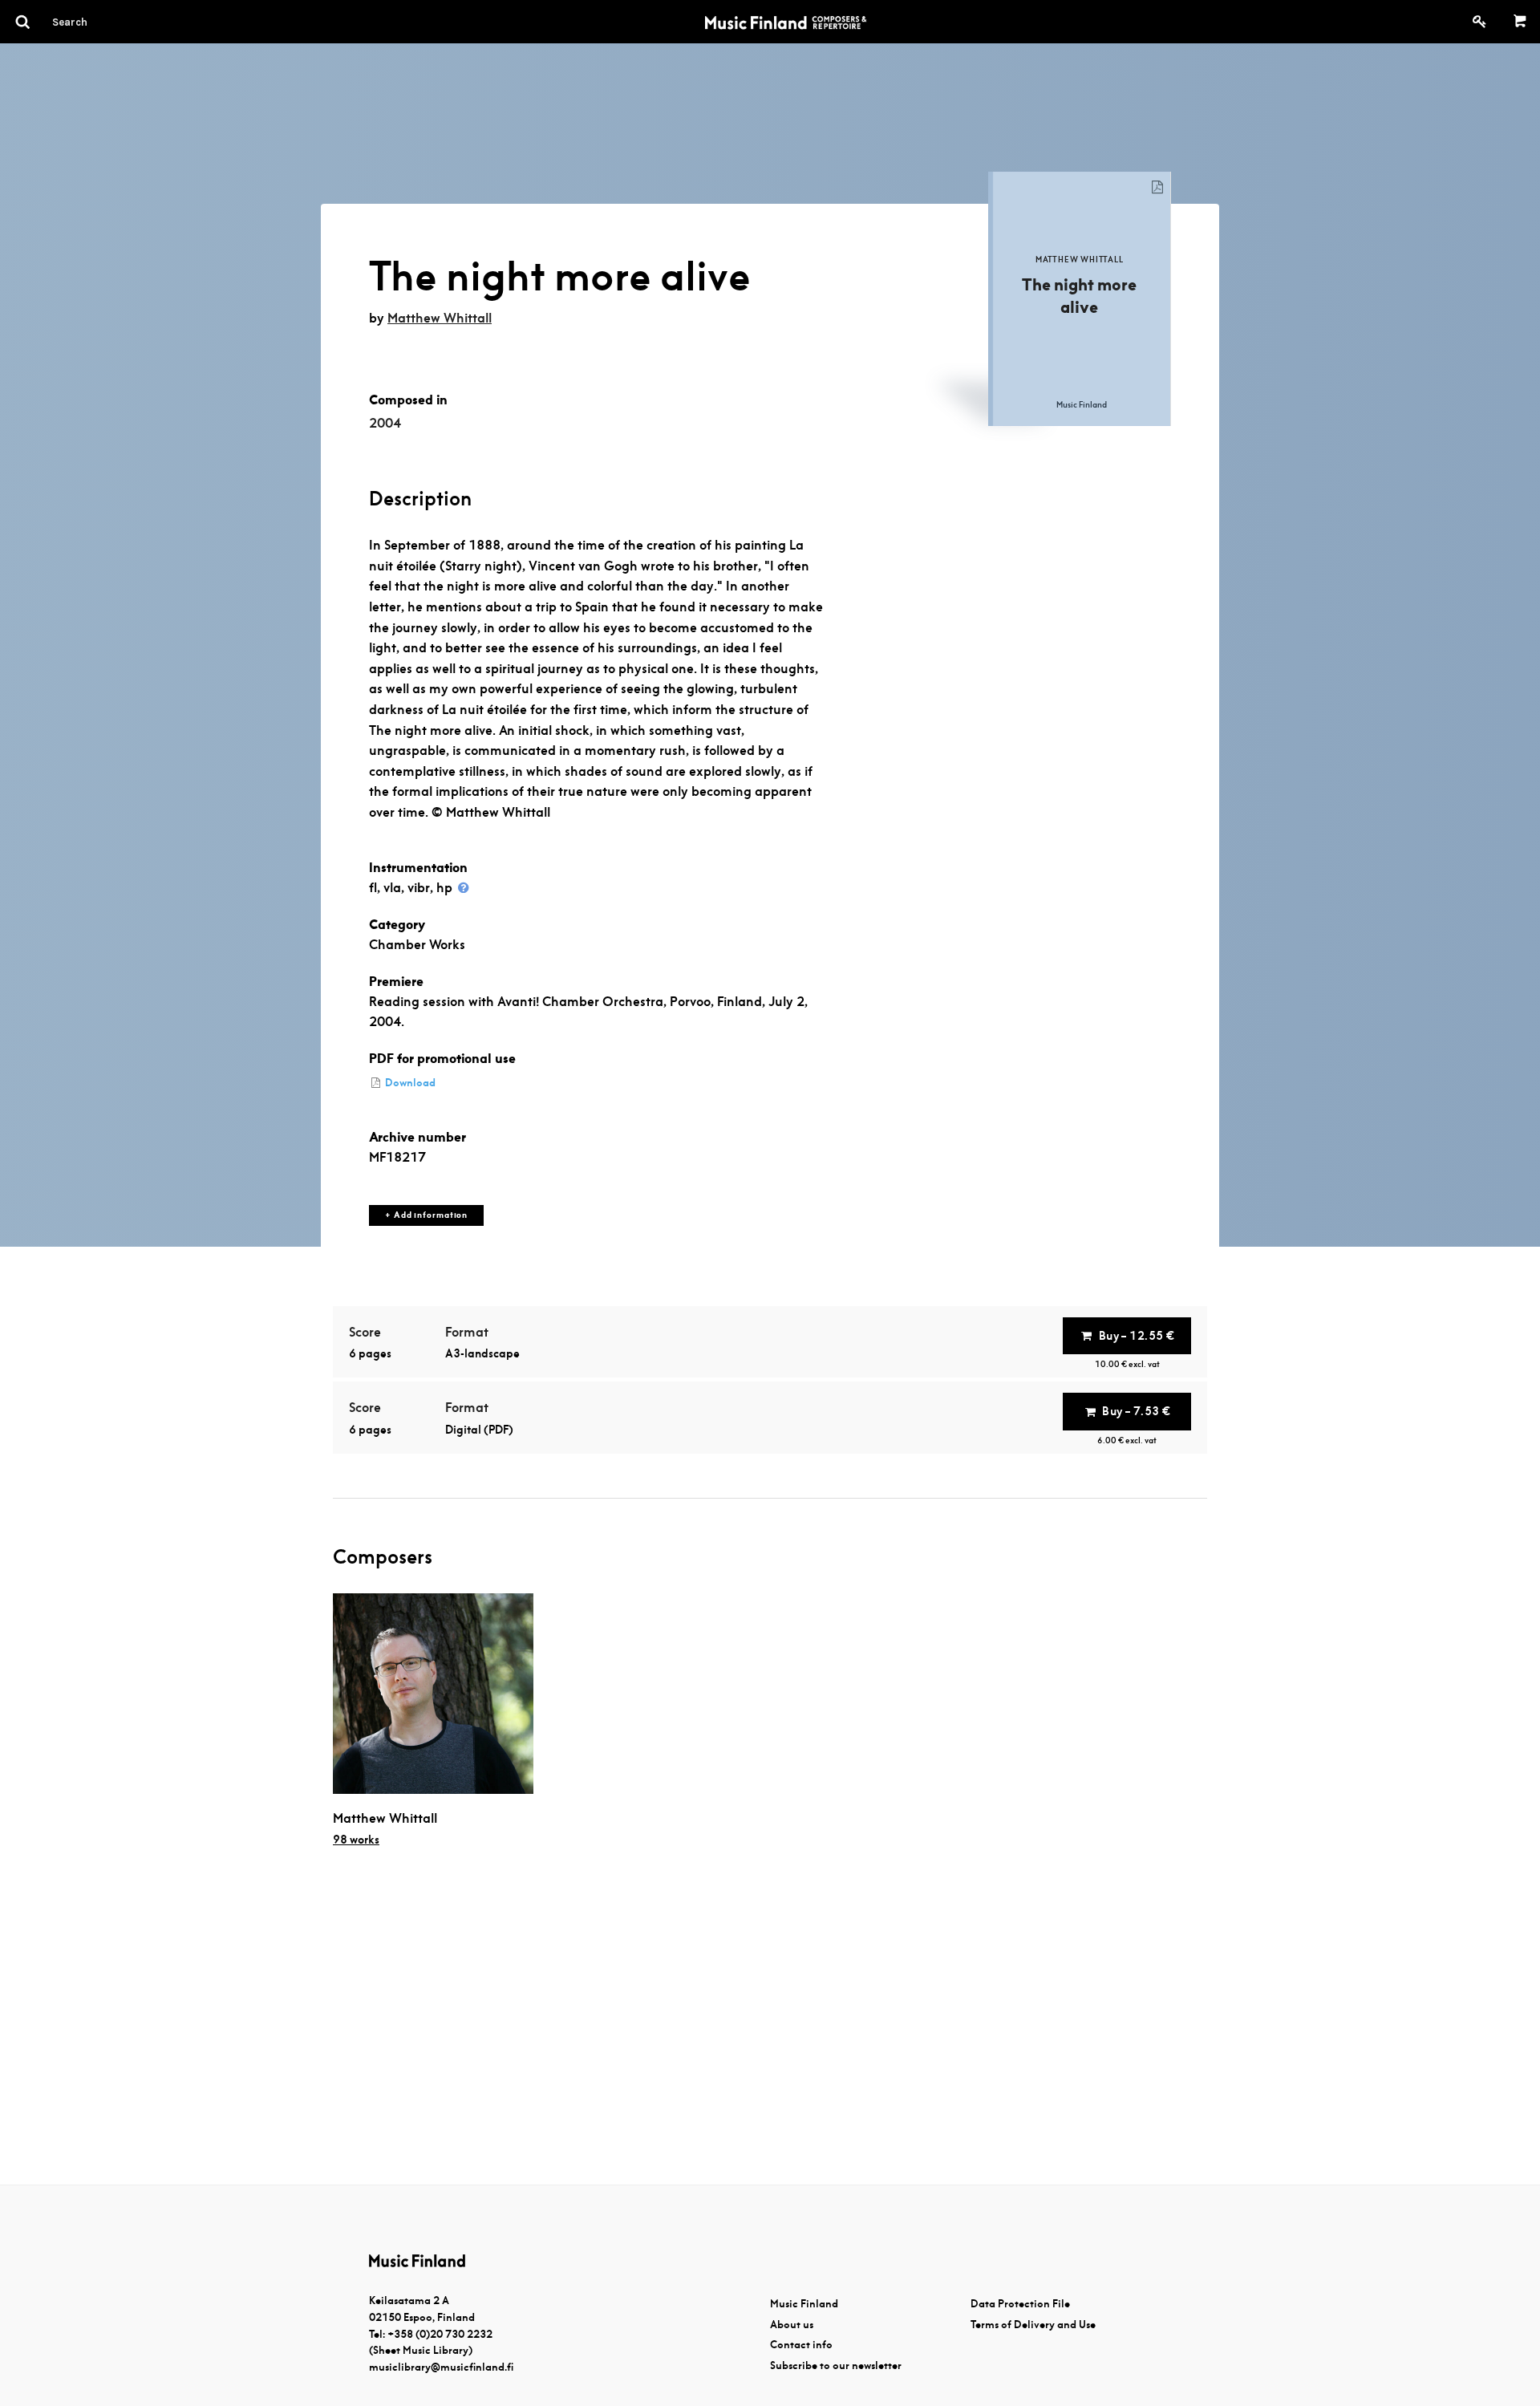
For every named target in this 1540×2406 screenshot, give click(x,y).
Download (409, 1083)
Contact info (801, 2345)
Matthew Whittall (440, 318)
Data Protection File (1020, 2304)
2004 (385, 423)
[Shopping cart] (1520, 22)
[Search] (99, 22)
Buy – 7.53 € (1136, 1411)
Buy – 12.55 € (1137, 1336)
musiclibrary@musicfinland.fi (441, 2367)
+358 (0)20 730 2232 (440, 2334)
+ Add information (426, 1215)
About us (792, 2325)
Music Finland (804, 2304)
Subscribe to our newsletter (836, 2365)
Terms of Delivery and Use (1033, 2325)
